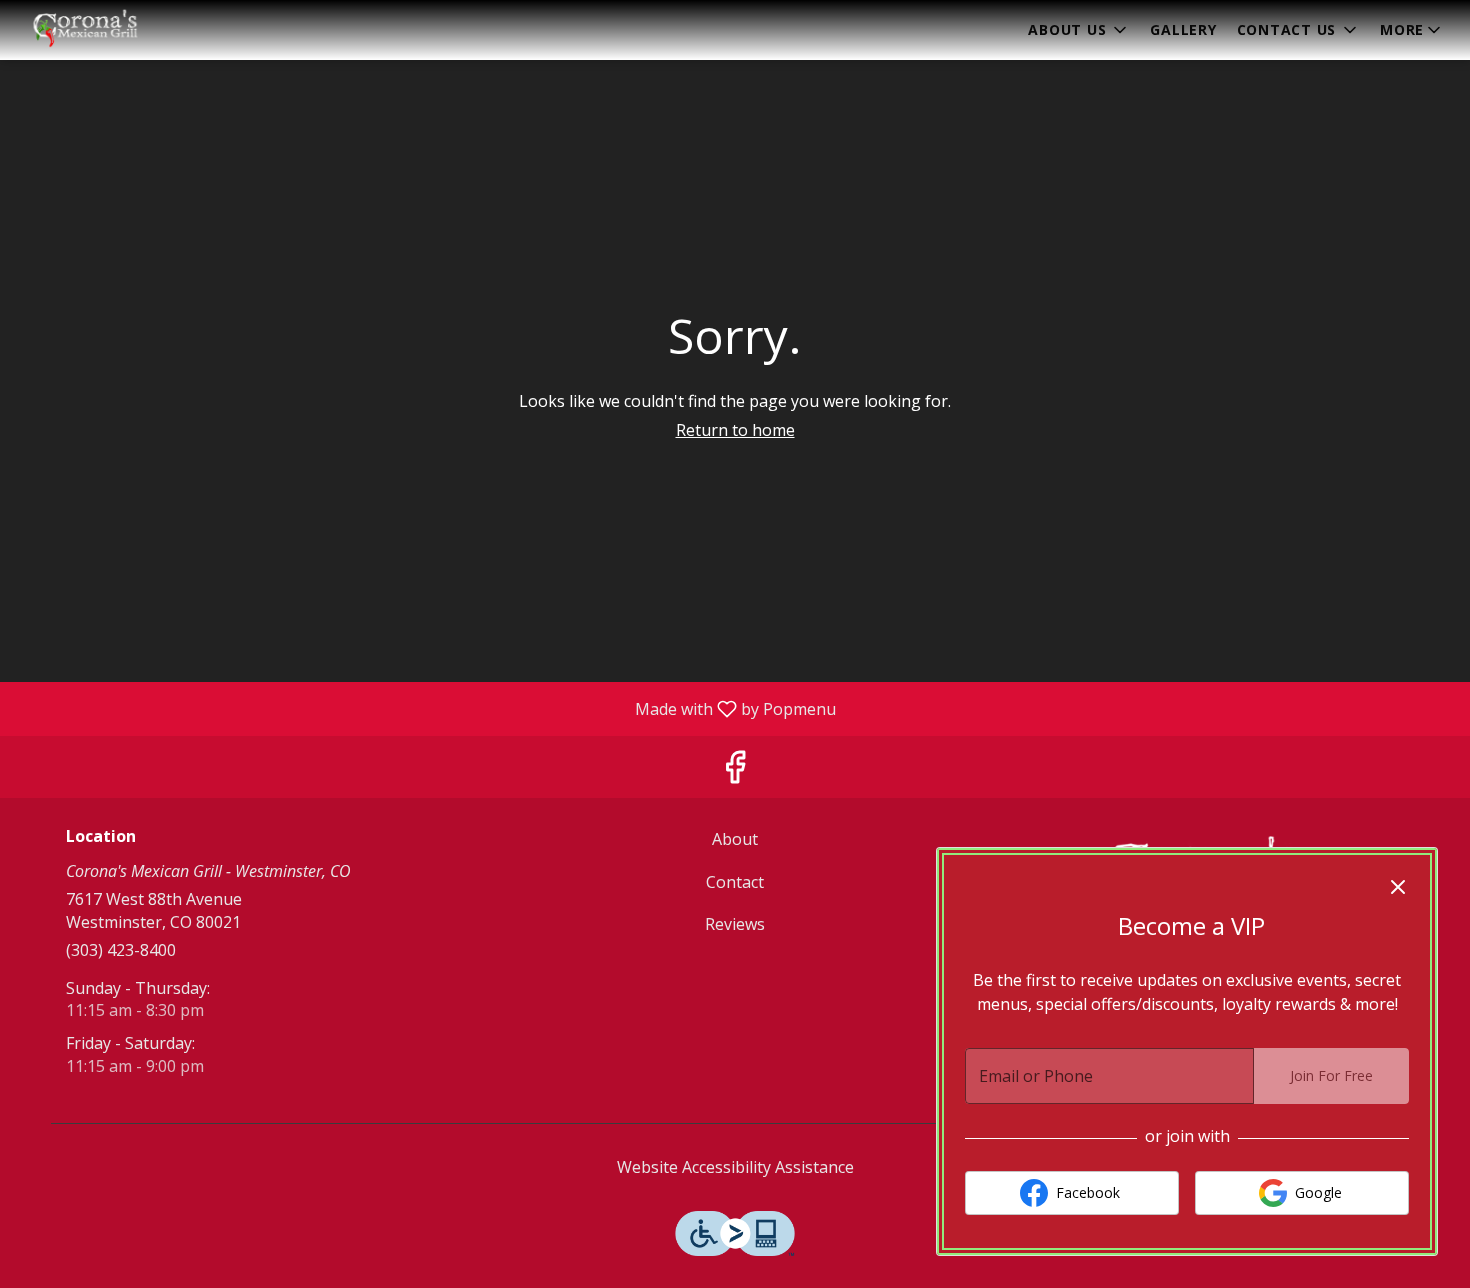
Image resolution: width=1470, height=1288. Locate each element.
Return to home (735, 430)
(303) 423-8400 (121, 950)
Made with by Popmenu (425, 708)
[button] (1079, 30)
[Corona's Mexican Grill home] (106, 30)
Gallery (1183, 29)
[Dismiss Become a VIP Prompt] (1398, 887)
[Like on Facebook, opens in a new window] (735, 771)
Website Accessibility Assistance (735, 1167)
